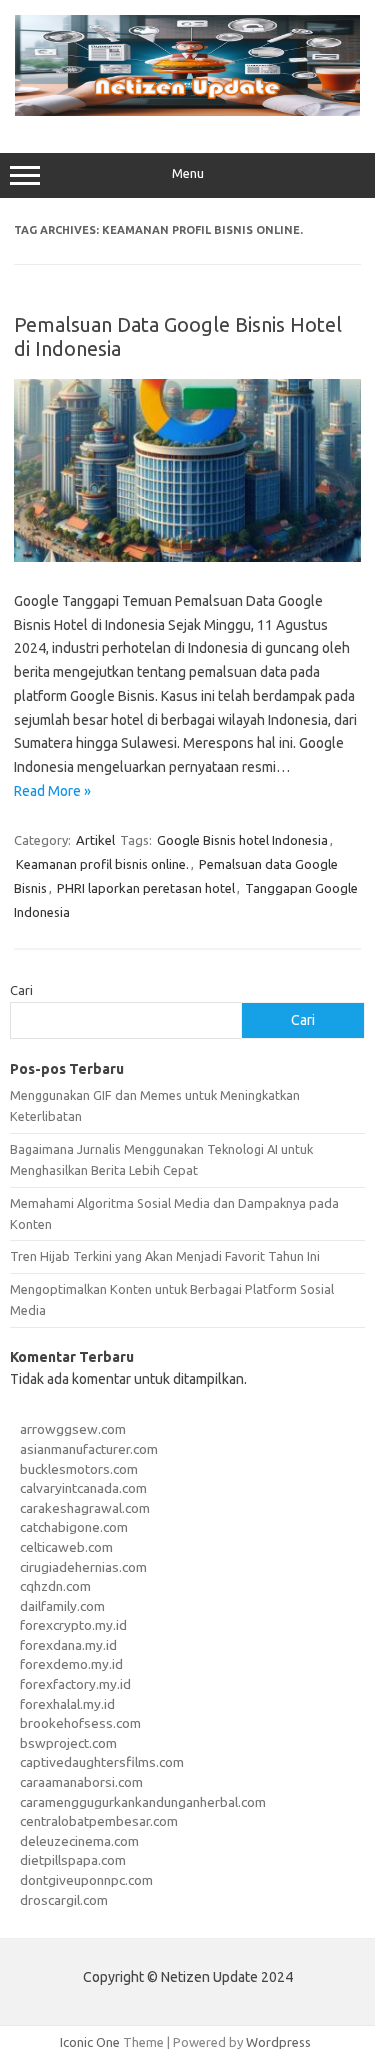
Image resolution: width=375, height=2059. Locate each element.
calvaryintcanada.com (83, 1488)
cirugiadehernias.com (83, 1567)
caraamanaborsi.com (81, 1782)
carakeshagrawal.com (85, 1508)
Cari (21, 990)
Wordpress (278, 2042)
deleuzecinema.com (79, 1841)
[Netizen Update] (187, 111)
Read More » (52, 791)
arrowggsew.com (73, 1429)
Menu (188, 173)
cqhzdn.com (55, 1586)
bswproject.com (68, 1743)
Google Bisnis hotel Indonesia (242, 840)
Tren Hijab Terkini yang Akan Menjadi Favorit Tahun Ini (165, 1256)
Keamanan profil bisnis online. (102, 864)
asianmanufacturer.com (89, 1449)
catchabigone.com (74, 1527)
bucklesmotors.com (79, 1469)
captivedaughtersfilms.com (102, 1762)
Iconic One (90, 2042)
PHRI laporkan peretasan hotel (146, 888)
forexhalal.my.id (67, 1704)
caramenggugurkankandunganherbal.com (143, 1802)
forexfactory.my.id (75, 1684)
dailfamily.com (62, 1606)
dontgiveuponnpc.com (86, 1880)
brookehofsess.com (80, 1723)
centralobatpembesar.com (99, 1821)
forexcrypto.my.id (73, 1625)
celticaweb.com (66, 1547)
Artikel (95, 840)
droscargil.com (64, 1900)
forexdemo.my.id (71, 1664)
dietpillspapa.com (73, 1860)
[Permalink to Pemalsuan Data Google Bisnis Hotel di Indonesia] (187, 557)
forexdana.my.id (68, 1645)
